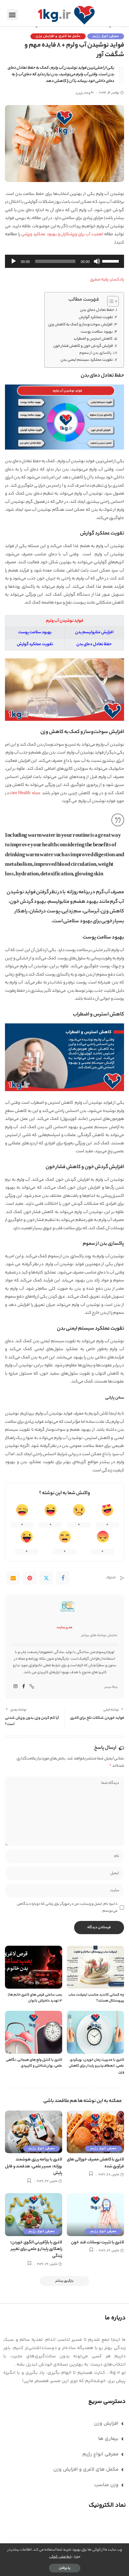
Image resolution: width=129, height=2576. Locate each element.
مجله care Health (25, 793)
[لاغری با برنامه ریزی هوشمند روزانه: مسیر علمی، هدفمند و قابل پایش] (34, 2132)
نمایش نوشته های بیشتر (99, 1636)
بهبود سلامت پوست (97, 332)
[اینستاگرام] (16, 1687)
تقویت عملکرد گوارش (96, 317)
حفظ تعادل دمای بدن (97, 310)
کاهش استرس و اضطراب (93, 339)
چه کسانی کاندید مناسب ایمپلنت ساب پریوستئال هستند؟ (96, 1998)
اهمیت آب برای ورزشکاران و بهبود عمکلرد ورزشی (62, 235)
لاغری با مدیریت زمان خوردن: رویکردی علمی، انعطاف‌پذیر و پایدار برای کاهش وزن (96, 2066)
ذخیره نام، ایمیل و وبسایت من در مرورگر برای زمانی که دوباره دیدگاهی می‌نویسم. (67, 1907)
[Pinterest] (30, 1578)
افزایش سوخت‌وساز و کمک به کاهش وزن (80, 325)
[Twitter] (46, 1578)
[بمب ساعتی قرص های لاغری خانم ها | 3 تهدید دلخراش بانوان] (34, 1967)
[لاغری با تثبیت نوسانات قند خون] (95, 2215)
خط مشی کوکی (60, 2557)
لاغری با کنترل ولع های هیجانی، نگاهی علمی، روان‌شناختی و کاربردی (34, 2063)
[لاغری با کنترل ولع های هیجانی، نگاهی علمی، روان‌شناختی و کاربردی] (34, 2032)
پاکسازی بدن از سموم (95, 353)
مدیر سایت (64, 1628)
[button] (12, 15)
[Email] (13, 1578)
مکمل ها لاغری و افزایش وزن (58, 36)
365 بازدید (83, 94)
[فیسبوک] (24, 1687)
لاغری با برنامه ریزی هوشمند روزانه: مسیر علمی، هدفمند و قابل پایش (34, 2167)
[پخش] (14, 261)
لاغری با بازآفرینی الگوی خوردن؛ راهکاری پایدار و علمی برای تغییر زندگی (36, 2249)
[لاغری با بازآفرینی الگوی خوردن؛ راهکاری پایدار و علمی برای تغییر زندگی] (34, 2215)
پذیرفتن (65, 2568)
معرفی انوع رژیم (106, 36)
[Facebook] (63, 1578)
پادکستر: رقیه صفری (107, 280)
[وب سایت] (32, 1687)
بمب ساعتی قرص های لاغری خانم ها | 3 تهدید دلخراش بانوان (35, 1998)
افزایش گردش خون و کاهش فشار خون (83, 346)
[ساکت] (97, 261)
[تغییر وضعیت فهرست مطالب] (110, 301)
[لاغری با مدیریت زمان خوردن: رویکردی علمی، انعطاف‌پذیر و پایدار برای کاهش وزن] (95, 2032)
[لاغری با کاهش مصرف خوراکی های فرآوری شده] (95, 2132)
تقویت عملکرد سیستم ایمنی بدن (87, 360)
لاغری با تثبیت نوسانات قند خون (98, 2243)
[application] (64, 261)
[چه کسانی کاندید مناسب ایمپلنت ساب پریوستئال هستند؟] (95, 1967)
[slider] (111, 261)
